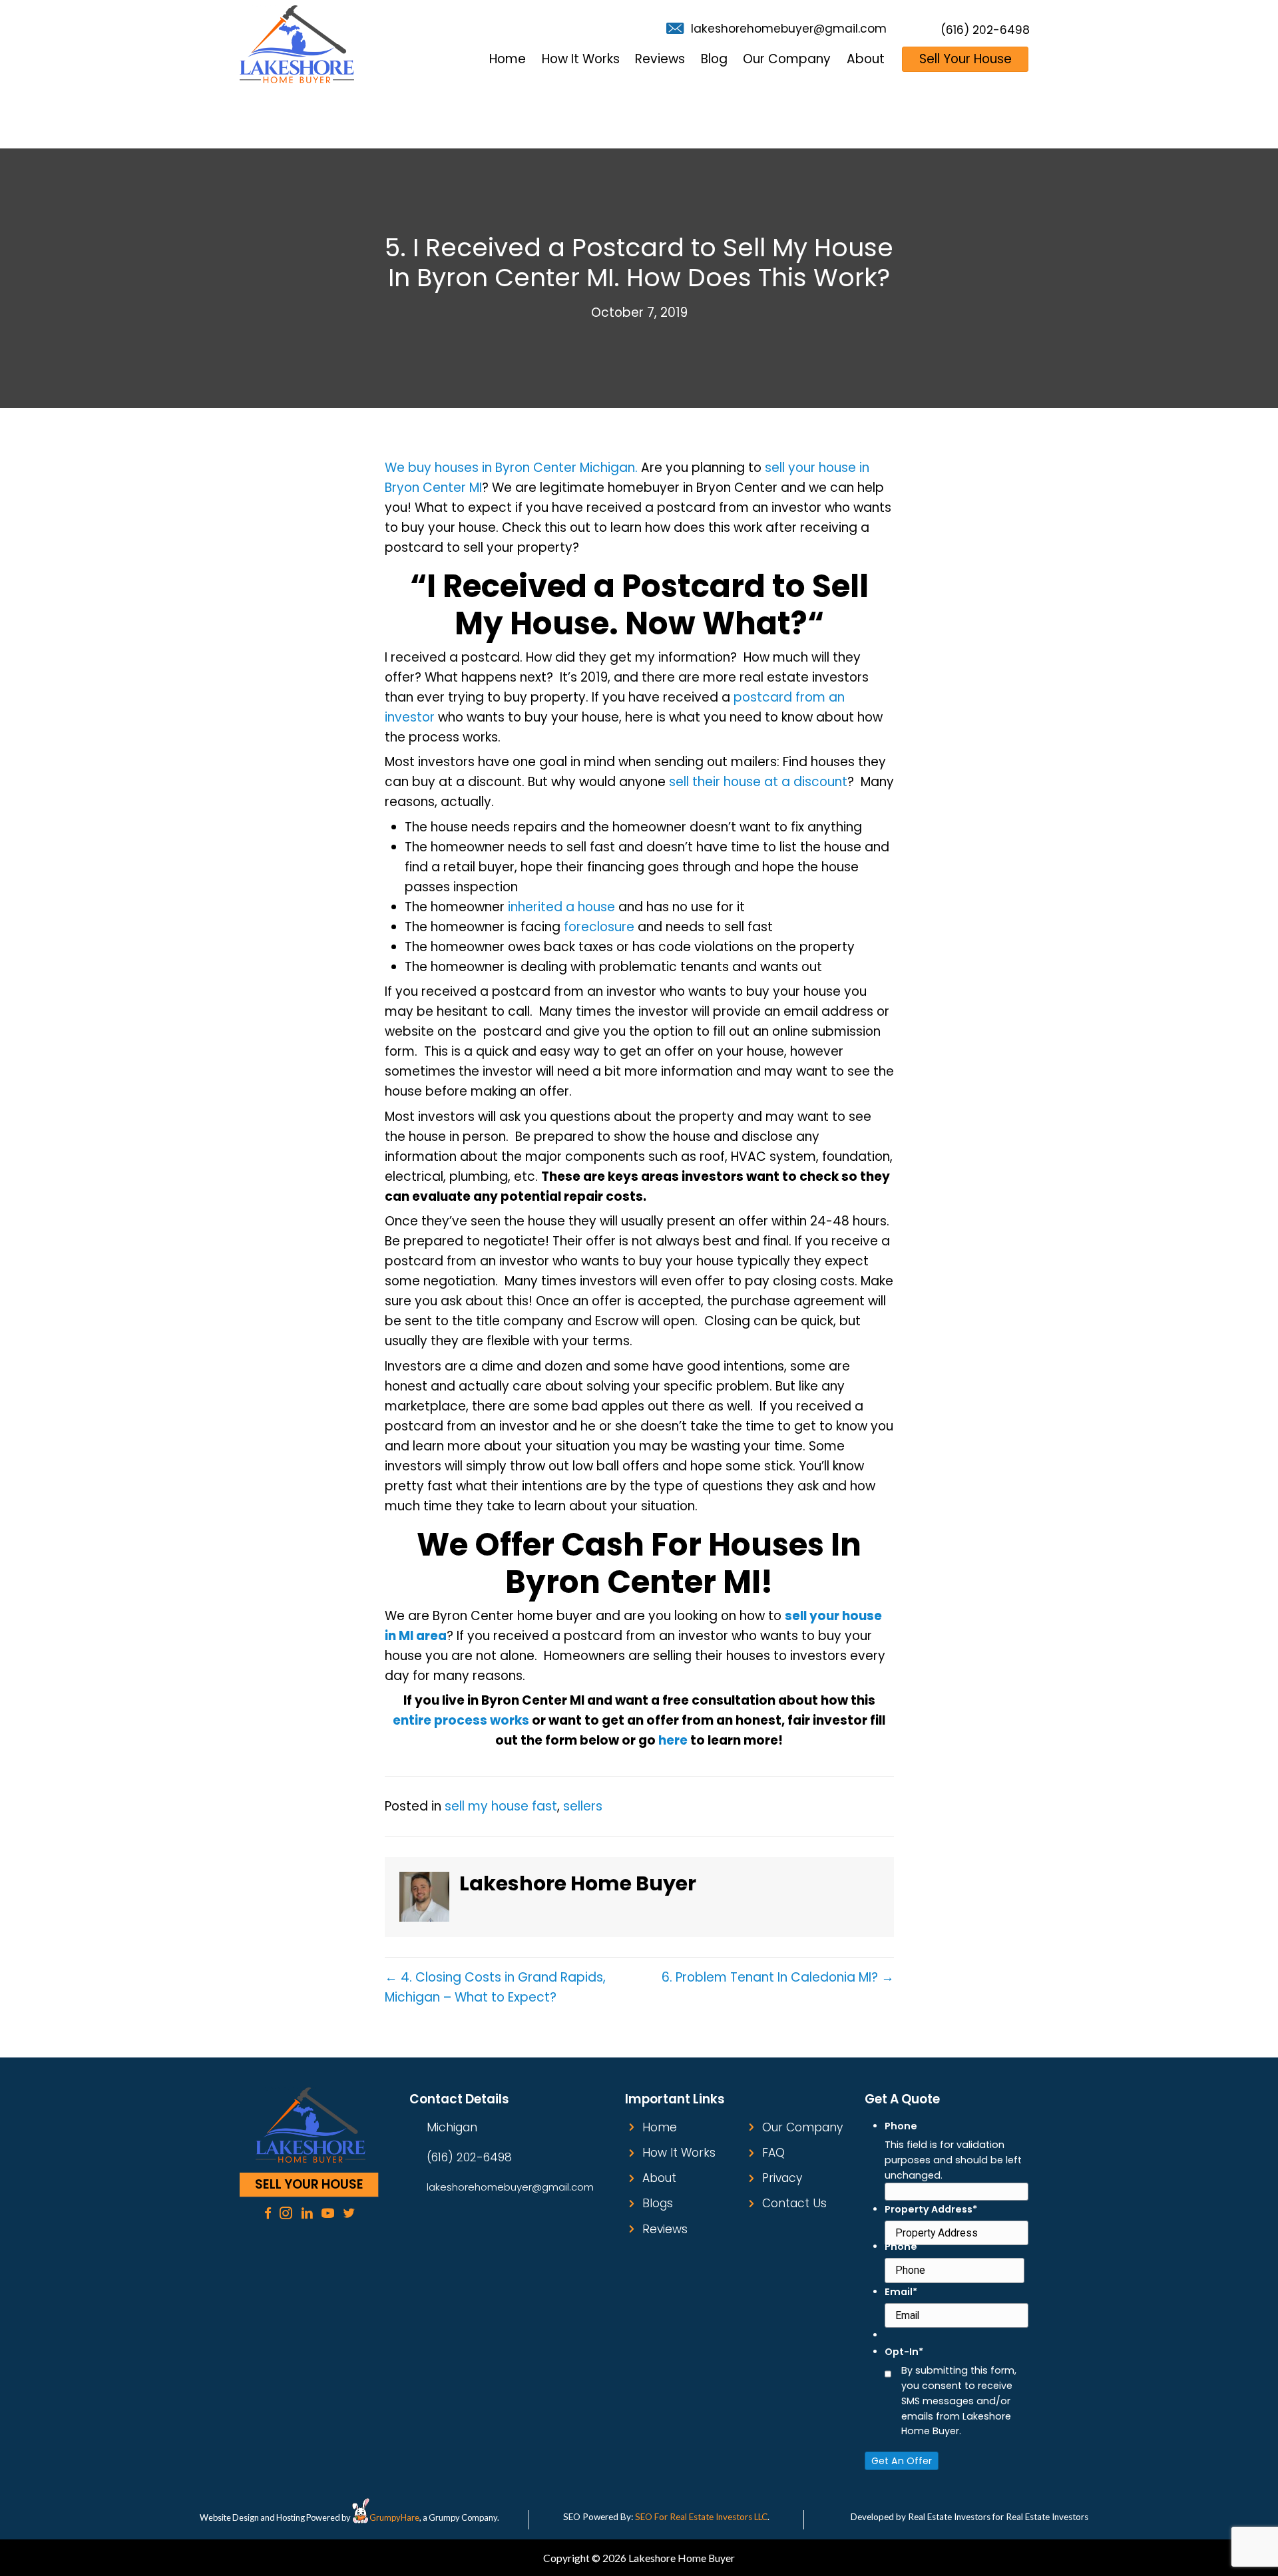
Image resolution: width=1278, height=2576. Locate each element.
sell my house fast (501, 1806)
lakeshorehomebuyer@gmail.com (789, 29)
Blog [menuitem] (714, 59)
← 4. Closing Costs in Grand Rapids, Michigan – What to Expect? (495, 1987)
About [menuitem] (866, 59)
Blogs (658, 2203)
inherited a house (561, 907)
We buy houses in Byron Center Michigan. (511, 468)
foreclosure (599, 927)
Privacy (782, 2178)
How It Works (679, 2153)
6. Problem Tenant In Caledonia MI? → (778, 1977)
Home (660, 2127)
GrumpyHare (394, 2517)
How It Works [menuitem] (581, 59)
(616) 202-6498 (985, 30)
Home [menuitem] (508, 59)
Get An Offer (902, 2461)
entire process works (461, 1720)
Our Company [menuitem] (787, 59)
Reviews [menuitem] (660, 59)
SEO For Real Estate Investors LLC (701, 2517)
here (673, 1740)
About (659, 2178)
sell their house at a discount (756, 782)
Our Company (802, 2127)
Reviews (665, 2229)
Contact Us (794, 2203)
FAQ (773, 2153)
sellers (583, 1806)
